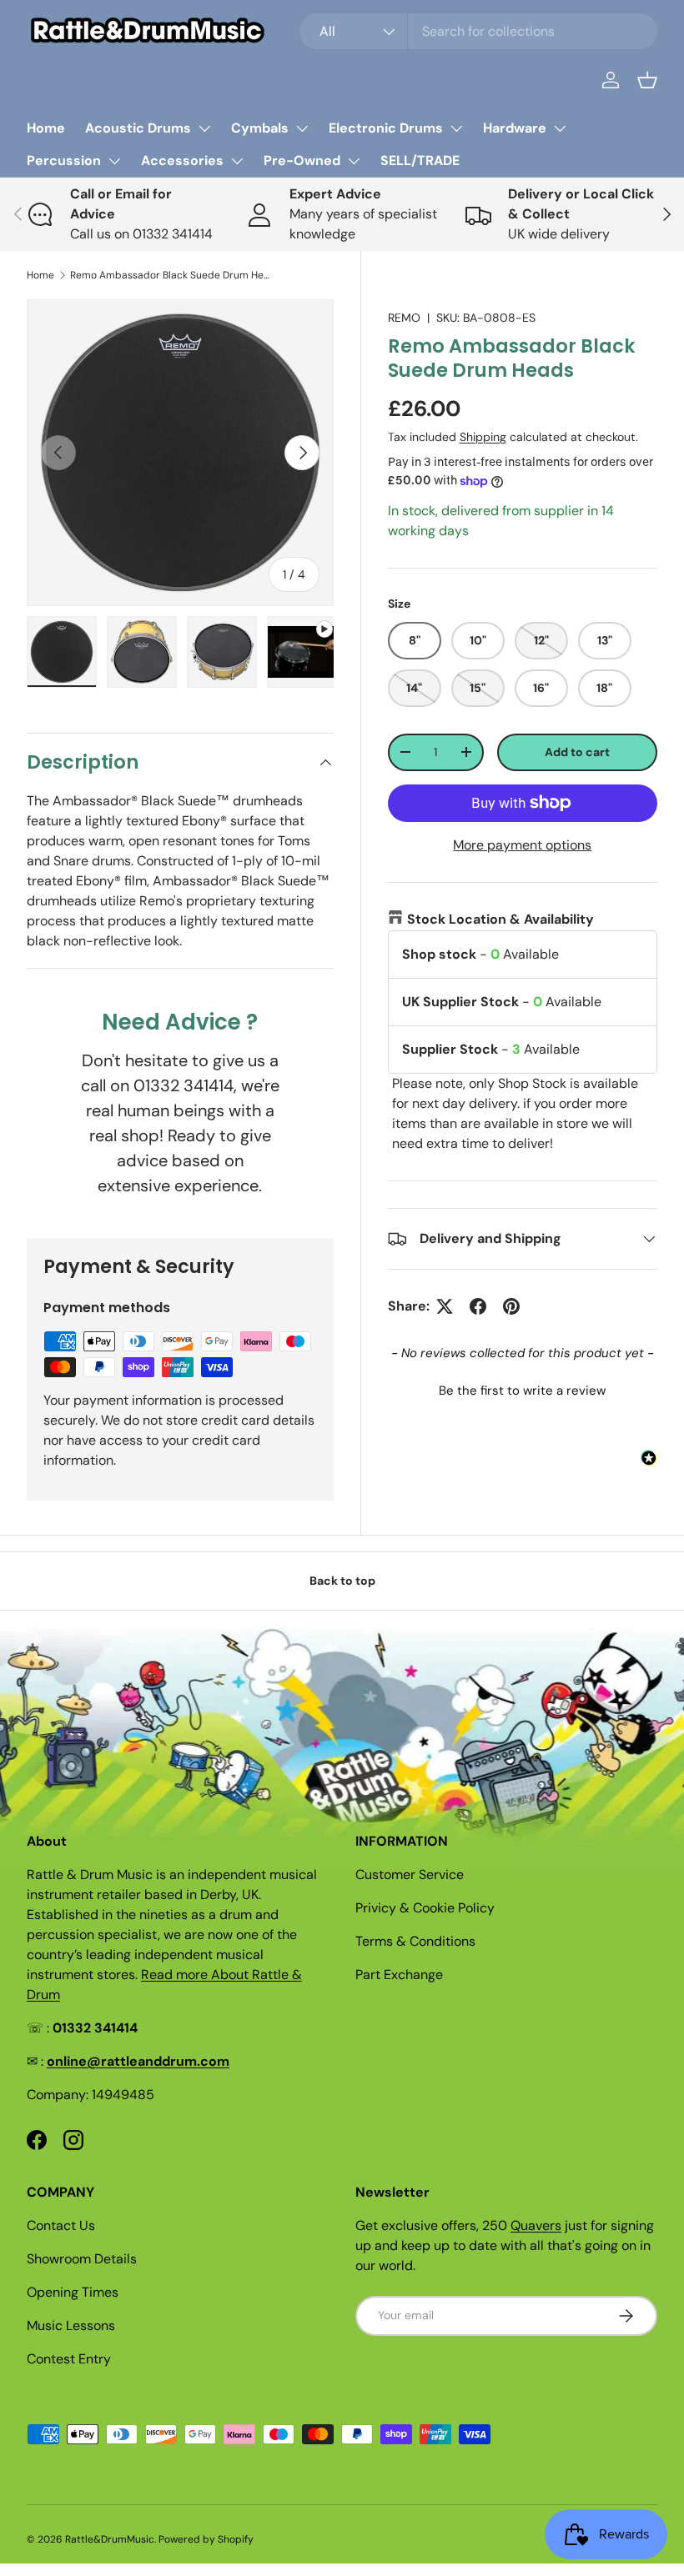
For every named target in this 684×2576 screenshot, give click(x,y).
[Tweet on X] (445, 1306)
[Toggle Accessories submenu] (237, 161)
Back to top (342, 1581)
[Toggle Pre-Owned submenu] (354, 161)
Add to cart (577, 752)
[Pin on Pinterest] (511, 1306)
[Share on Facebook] (478, 1306)
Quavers (536, 2225)
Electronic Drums (386, 128)
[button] (647, 80)
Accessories (182, 160)
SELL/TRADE (420, 160)
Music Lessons (71, 2325)
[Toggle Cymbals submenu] (302, 128)
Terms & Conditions (415, 1941)
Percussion (64, 160)
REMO (404, 318)
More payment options (522, 845)
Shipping (483, 437)
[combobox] (478, 31)
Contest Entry (69, 2359)
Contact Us (61, 2225)
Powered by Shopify (206, 2539)
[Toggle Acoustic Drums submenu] (204, 128)
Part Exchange (399, 1975)
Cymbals (260, 128)
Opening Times (73, 2292)
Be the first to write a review (522, 1391)
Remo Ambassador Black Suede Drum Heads (170, 275)
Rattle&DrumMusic (110, 2539)
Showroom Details (82, 2259)
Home (46, 128)
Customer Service (410, 1874)
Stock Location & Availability (500, 919)
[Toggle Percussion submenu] (114, 161)
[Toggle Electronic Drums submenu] (456, 128)
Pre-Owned (302, 160)
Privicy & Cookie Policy (425, 1908)
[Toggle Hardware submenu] (560, 128)
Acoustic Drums (138, 128)
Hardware (515, 128)
